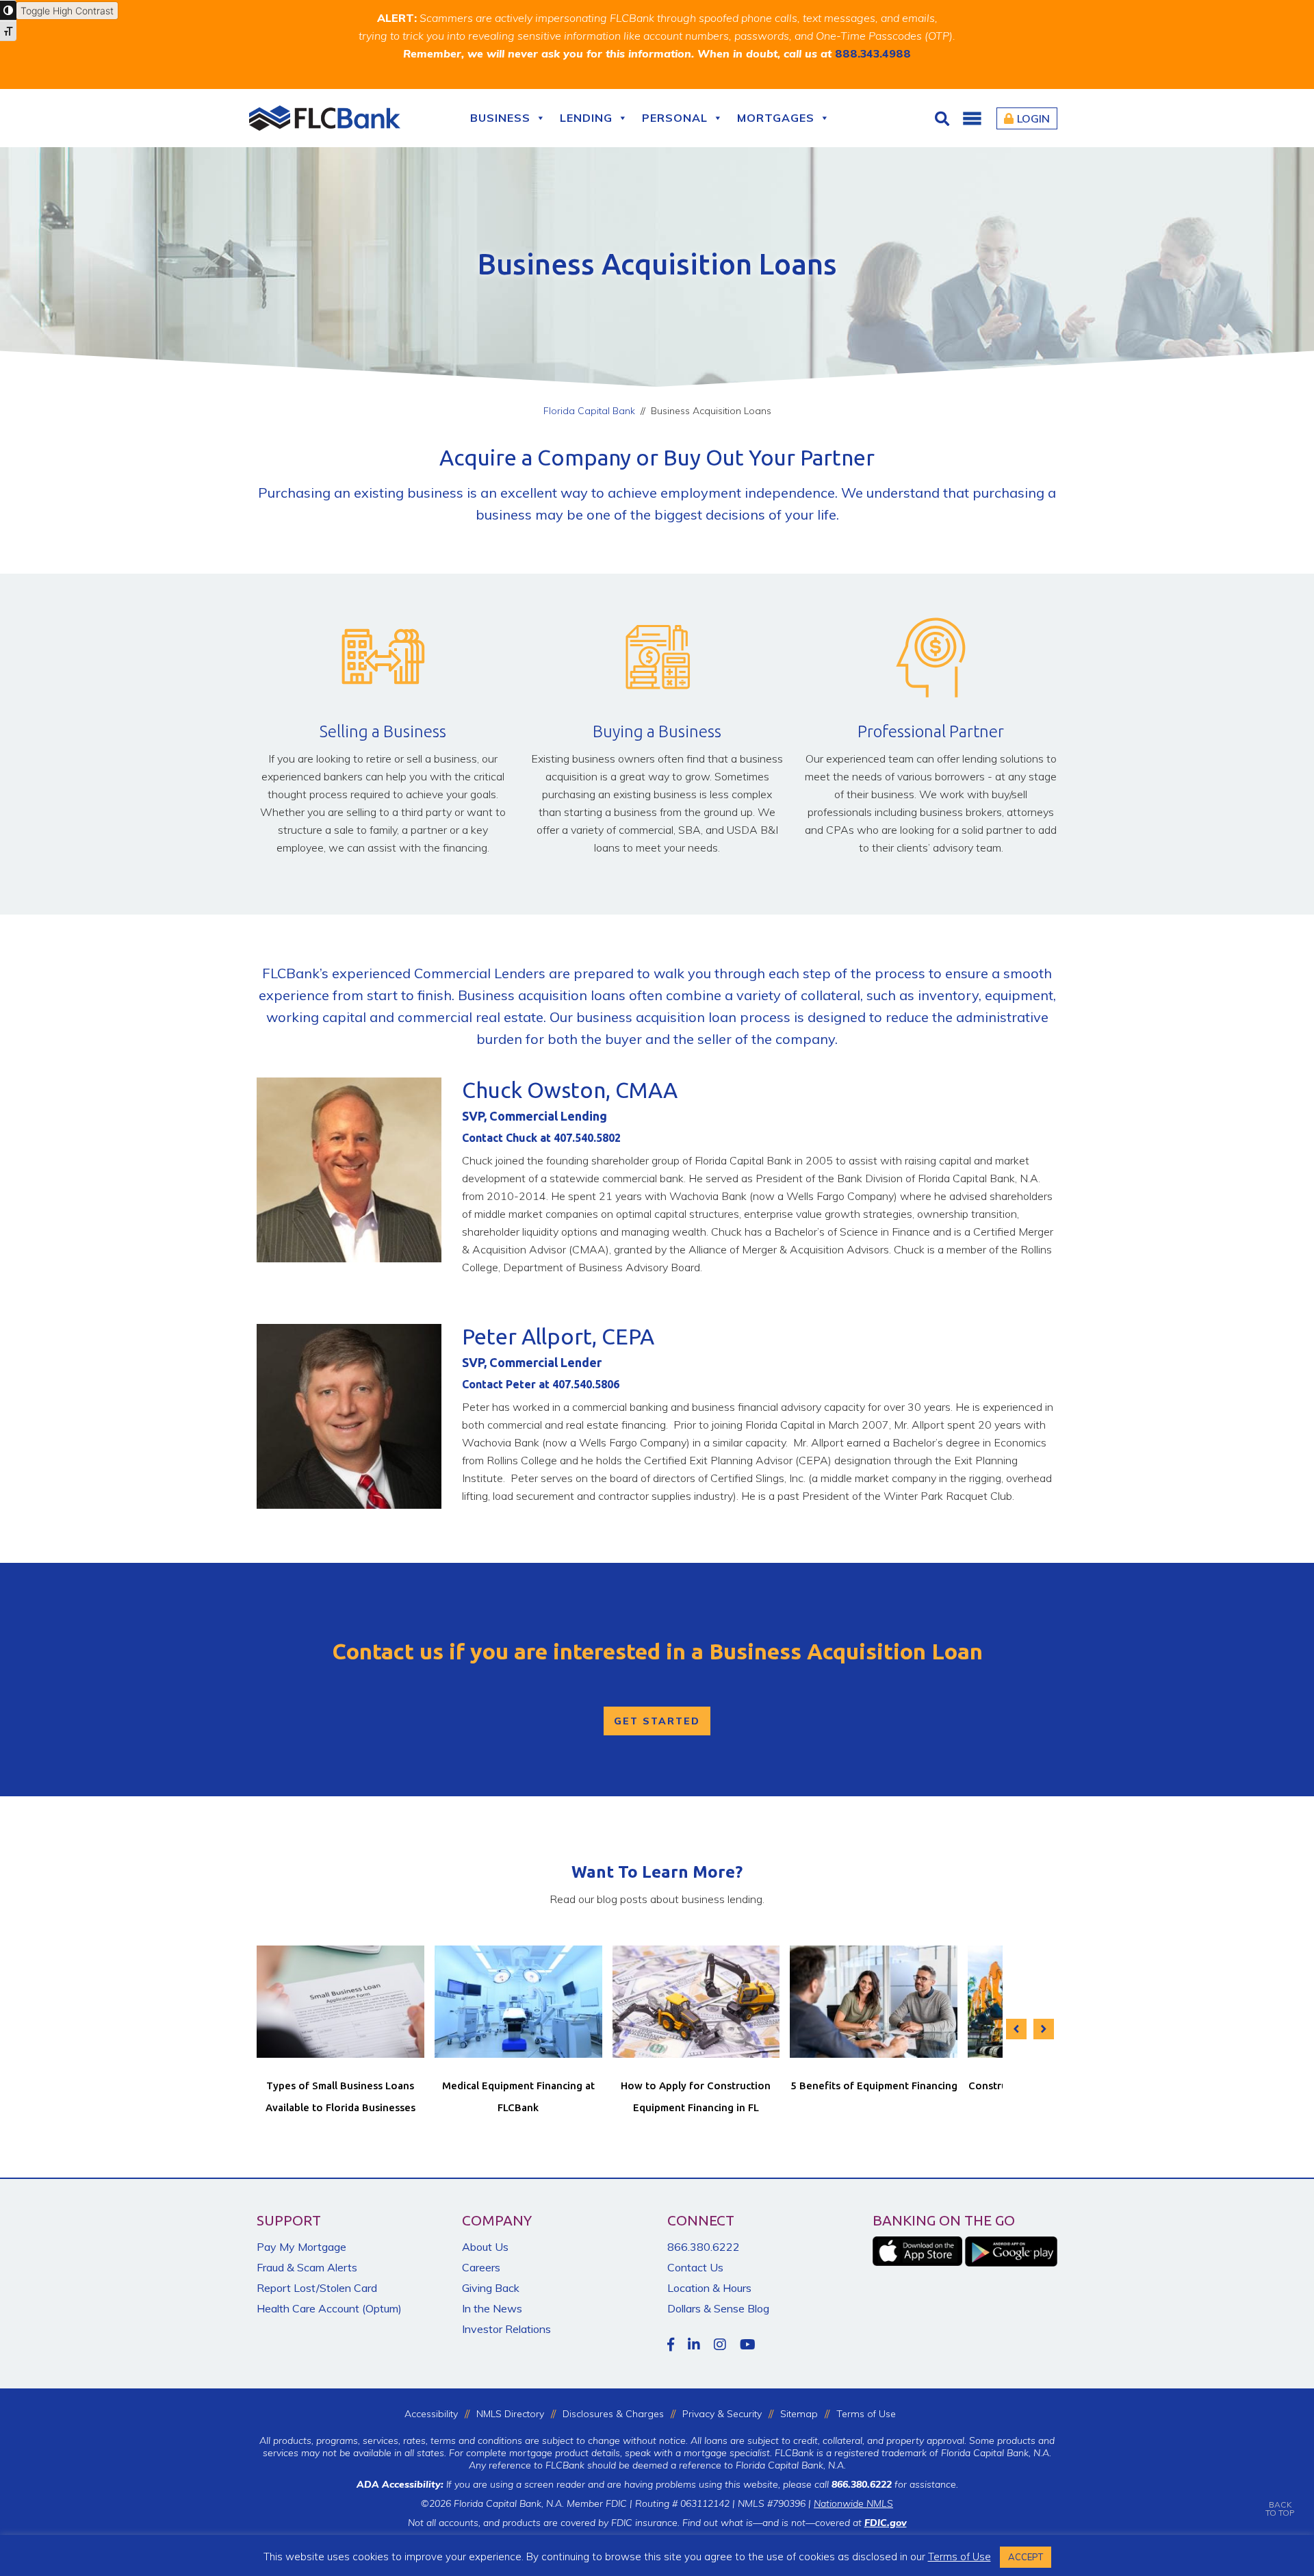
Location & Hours (709, 2288)
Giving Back (491, 2288)
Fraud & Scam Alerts (307, 2267)
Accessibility (431, 2414)
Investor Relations (506, 2329)
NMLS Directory (510, 2414)
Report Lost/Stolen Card (317, 2288)
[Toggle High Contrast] (8, 10)
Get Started (657, 1721)
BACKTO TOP (1280, 2509)
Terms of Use (866, 2414)
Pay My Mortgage (301, 2247)
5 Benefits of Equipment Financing (874, 2086)
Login (1033, 118)
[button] (972, 118)
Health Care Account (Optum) (329, 2308)
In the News (492, 2308)
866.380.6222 (704, 2247)
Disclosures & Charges (613, 2414)
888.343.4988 (873, 53)
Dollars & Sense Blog (718, 2308)
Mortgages (776, 118)
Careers (481, 2267)
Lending (586, 118)
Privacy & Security (722, 2414)
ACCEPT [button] (1026, 2557)
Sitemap (799, 2414)
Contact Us (695, 2267)
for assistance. (895, 2484)
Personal (675, 118)
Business (500, 118)
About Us (485, 2247)
